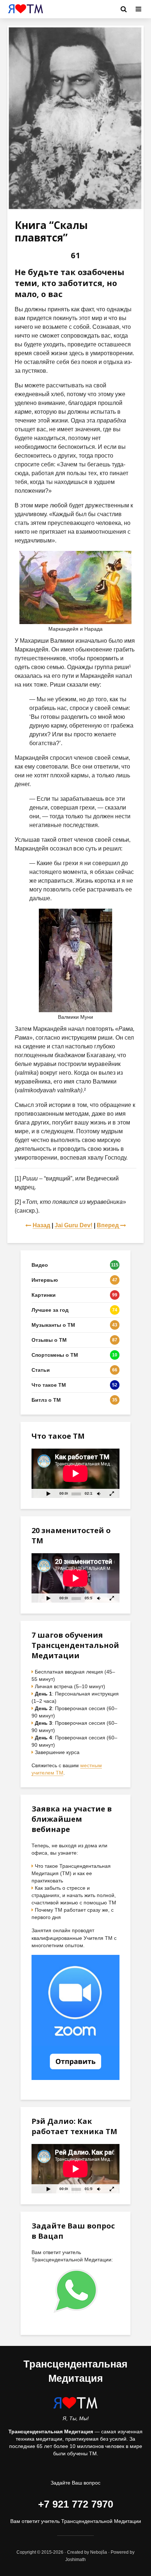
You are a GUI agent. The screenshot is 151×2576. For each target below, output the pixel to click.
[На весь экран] (112, 1493)
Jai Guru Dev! (73, 1225)
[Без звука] (99, 1493)
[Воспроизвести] (48, 1493)
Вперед (108, 1225)
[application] (75, 1473)
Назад (41, 1225)
